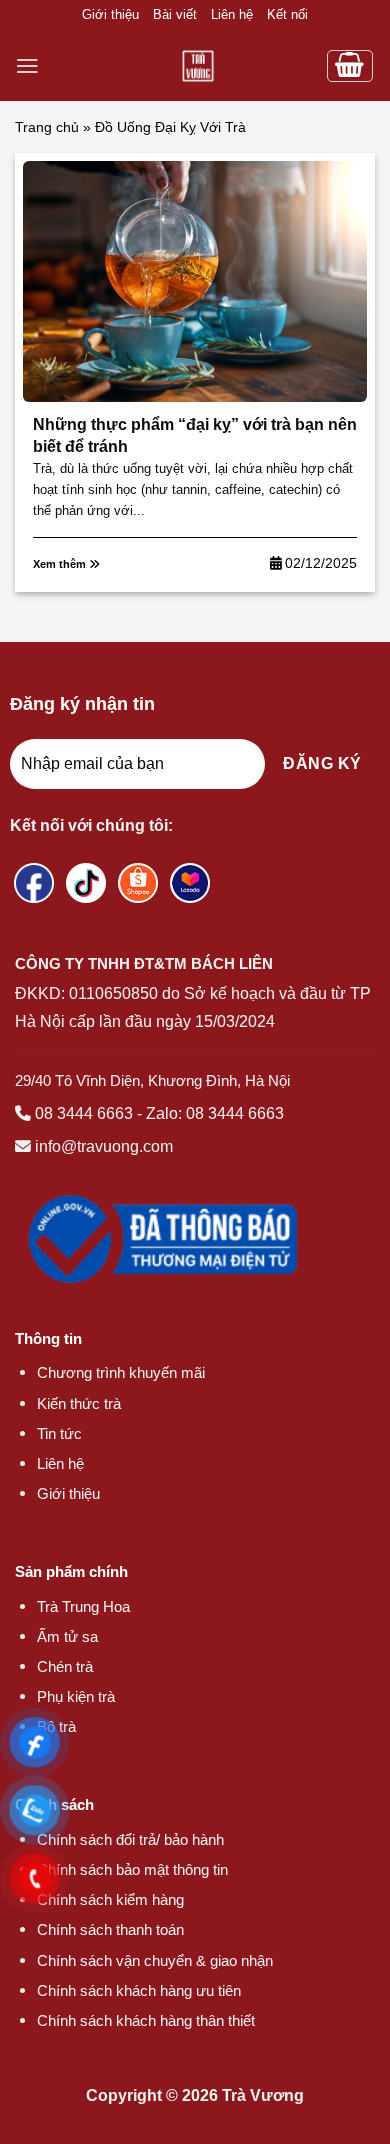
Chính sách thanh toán (110, 1929)
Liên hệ (232, 14)
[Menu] (27, 66)
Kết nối (287, 14)
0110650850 (113, 993)
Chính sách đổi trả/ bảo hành (130, 1839)
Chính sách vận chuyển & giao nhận (155, 1960)
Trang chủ (47, 127)
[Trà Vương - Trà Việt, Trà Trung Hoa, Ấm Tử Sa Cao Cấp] (197, 66)
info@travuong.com (104, 1146)
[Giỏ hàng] (350, 66)
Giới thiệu (110, 14)
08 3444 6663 (84, 1113)
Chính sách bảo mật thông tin (132, 1869)
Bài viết (175, 14)
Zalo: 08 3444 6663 (215, 1113)
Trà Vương (263, 2095)
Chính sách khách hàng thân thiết (146, 2020)
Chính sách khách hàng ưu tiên (139, 1990)
